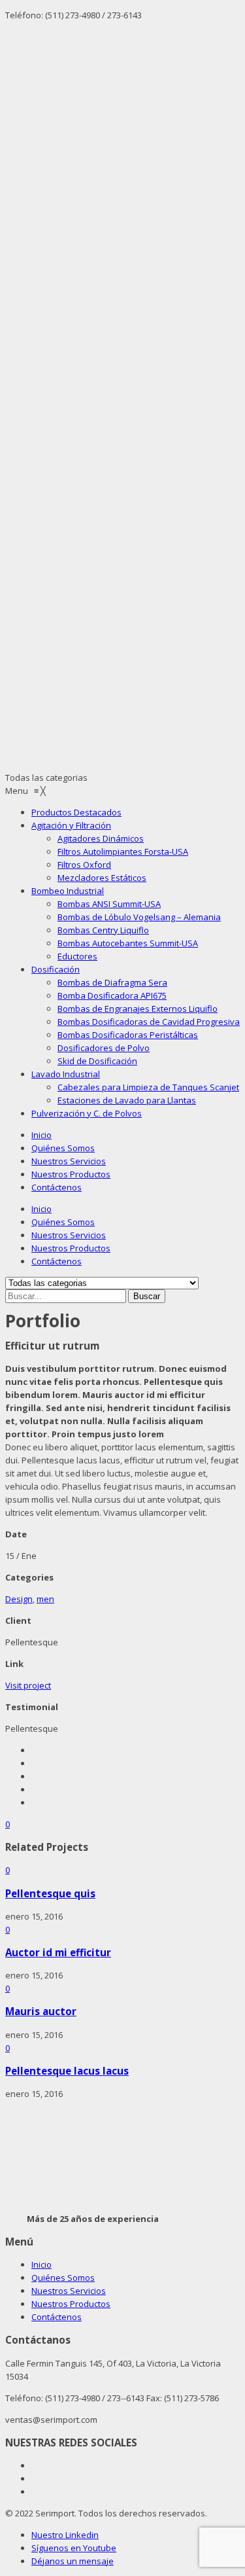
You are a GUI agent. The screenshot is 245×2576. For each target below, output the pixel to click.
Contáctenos (57, 1187)
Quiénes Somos (63, 1148)
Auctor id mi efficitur (58, 1952)
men (45, 1599)
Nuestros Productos (71, 1174)
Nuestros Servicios (69, 1161)
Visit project (28, 1685)
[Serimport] (122, 275)
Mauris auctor (41, 2011)
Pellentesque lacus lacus (67, 2071)
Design (19, 1599)
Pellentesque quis (50, 1893)
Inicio (41, 1135)
